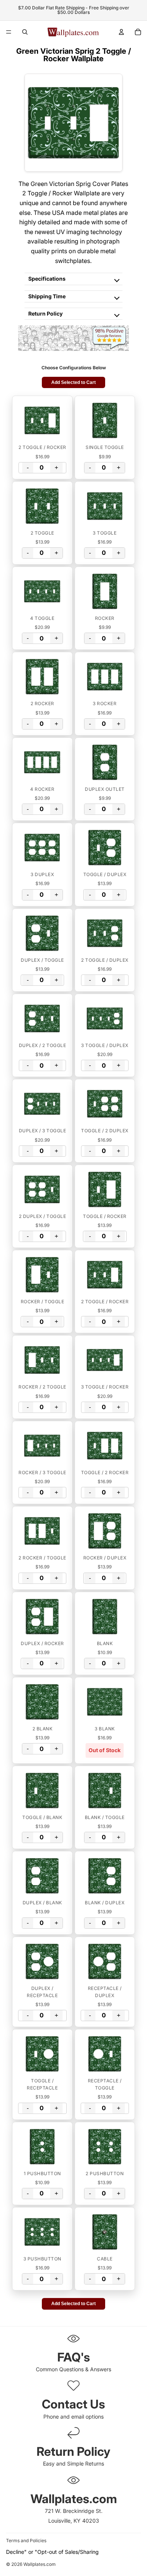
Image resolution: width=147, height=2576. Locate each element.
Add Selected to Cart (73, 382)
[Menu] (9, 32)
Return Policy (45, 314)
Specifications (47, 279)
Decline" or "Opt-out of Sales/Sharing (52, 2552)
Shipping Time (47, 296)
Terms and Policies (26, 2540)
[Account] (121, 32)
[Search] (25, 32)
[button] (42, 420)
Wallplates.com (40, 2565)
